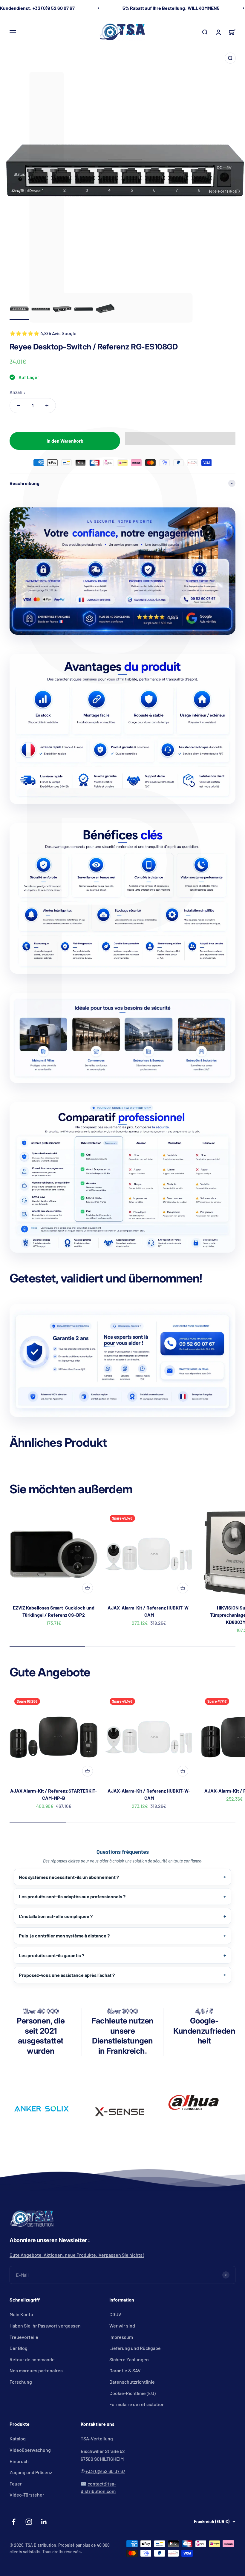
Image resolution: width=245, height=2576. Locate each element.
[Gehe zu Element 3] (62, 309)
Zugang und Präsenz (31, 2472)
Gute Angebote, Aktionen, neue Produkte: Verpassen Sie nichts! (77, 2255)
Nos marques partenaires (36, 2370)
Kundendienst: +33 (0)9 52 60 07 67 (37, 8)
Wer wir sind (122, 2326)
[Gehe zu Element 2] (41, 309)
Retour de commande (32, 2359)
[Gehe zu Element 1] (19, 309)
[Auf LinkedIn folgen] (44, 2522)
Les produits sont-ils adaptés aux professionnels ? (72, 1896)
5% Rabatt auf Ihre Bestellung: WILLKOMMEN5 (171, 8)
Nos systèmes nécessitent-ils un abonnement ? (69, 1877)
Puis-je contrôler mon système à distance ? (64, 1936)
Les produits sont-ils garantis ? (52, 1955)
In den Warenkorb (65, 441)
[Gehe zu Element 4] (84, 309)
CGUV (115, 2314)
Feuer (16, 2484)
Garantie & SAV (125, 2370)
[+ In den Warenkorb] (88, 1588)
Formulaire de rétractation (137, 2404)
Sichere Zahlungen (129, 2359)
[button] (180, 438)
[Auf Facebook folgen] (14, 2522)
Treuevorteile (24, 2337)
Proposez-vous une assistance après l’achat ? (67, 1975)
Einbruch (19, 2461)
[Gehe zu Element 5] (105, 309)
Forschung (21, 2382)
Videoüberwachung (30, 2450)
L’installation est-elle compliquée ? (56, 1916)
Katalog (18, 2438)
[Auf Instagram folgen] (29, 2522)
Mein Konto (21, 2314)
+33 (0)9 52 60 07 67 (105, 2471)
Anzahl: (17, 392)
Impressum (121, 2337)
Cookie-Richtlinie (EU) (133, 2393)
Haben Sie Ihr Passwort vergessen (45, 2326)
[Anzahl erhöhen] (47, 406)
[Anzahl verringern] (19, 406)
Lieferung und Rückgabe (135, 2348)
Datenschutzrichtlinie (132, 2382)
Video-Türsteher (27, 2495)
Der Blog (19, 2348)
